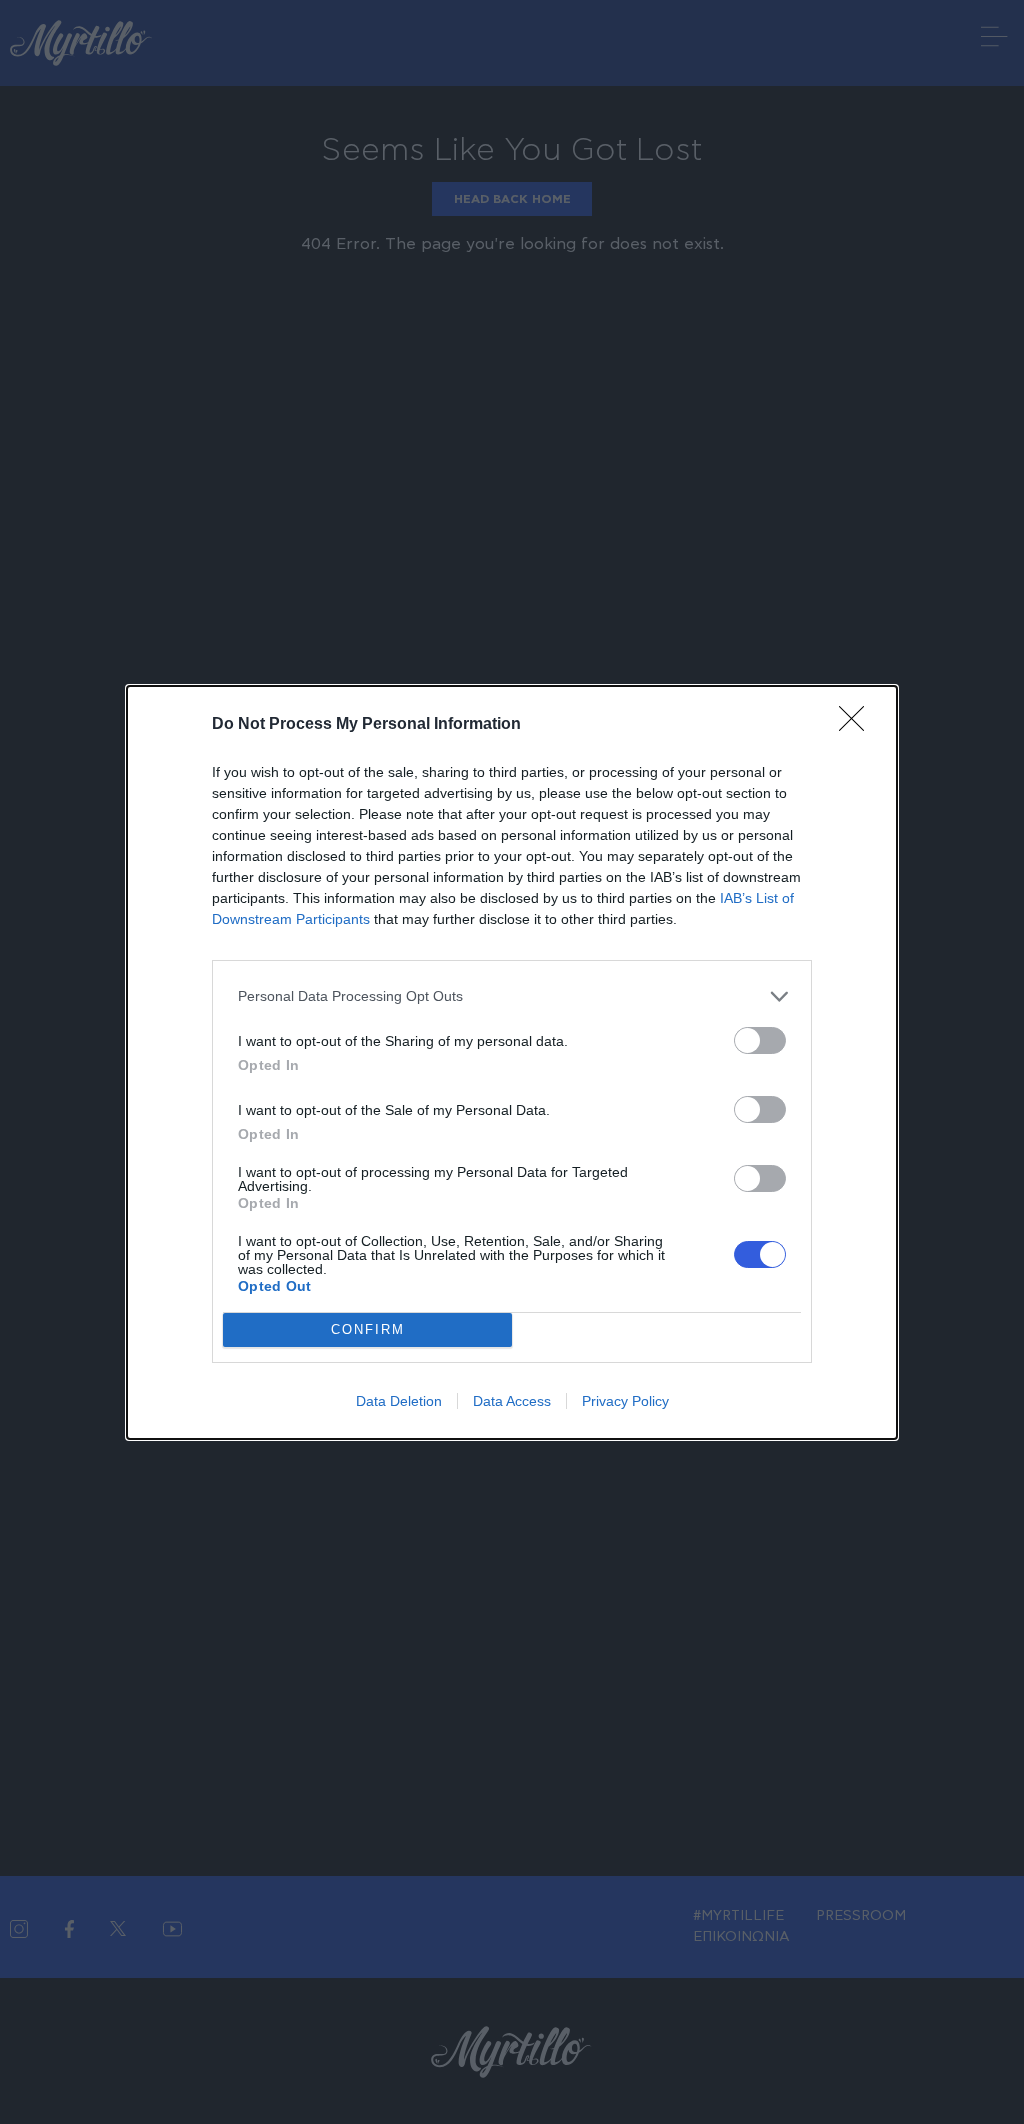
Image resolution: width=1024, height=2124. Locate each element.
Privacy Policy (625, 1401)
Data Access (512, 1401)
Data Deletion (399, 1401)
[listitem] (512, 996)
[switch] (760, 1040)
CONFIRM (368, 1329)
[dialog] (512, 1062)
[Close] (858, 725)
